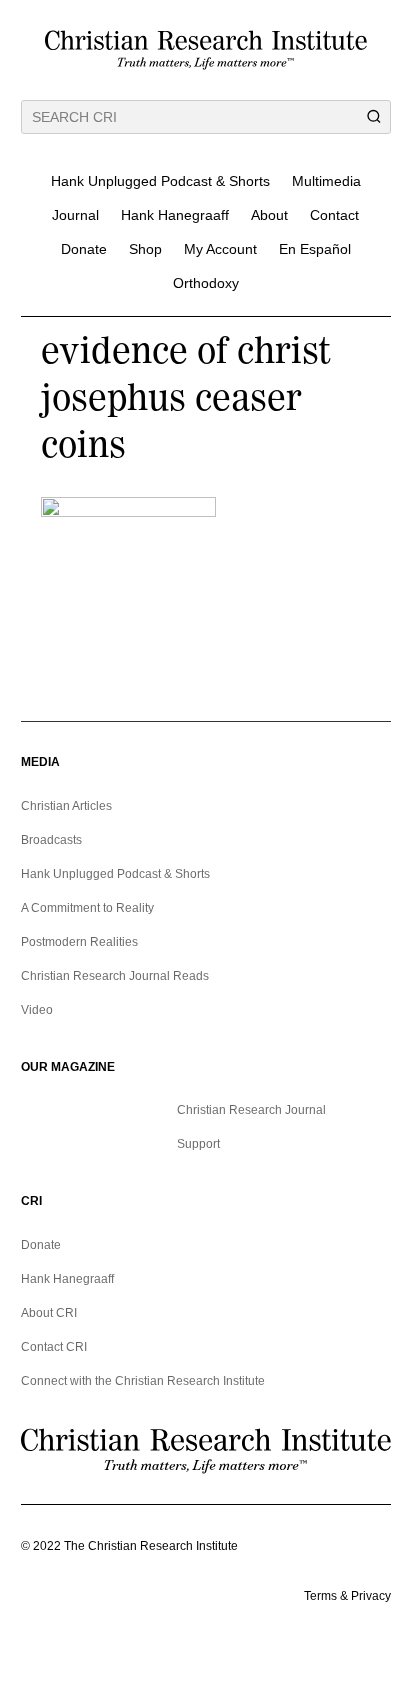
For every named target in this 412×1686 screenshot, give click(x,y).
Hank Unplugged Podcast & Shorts (160, 181)
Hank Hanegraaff (175, 215)
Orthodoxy (206, 283)
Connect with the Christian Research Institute (143, 1381)
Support (198, 1144)
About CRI (49, 1313)
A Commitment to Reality (87, 908)
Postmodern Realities (79, 942)
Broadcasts (51, 840)
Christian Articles (66, 806)
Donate (84, 249)
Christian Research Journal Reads (115, 976)
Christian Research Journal (251, 1110)
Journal (75, 215)
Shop (145, 249)
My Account (220, 249)
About (269, 215)
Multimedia (326, 181)
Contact (334, 215)
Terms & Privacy (347, 1596)
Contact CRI (54, 1347)
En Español (315, 249)
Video (37, 1010)
